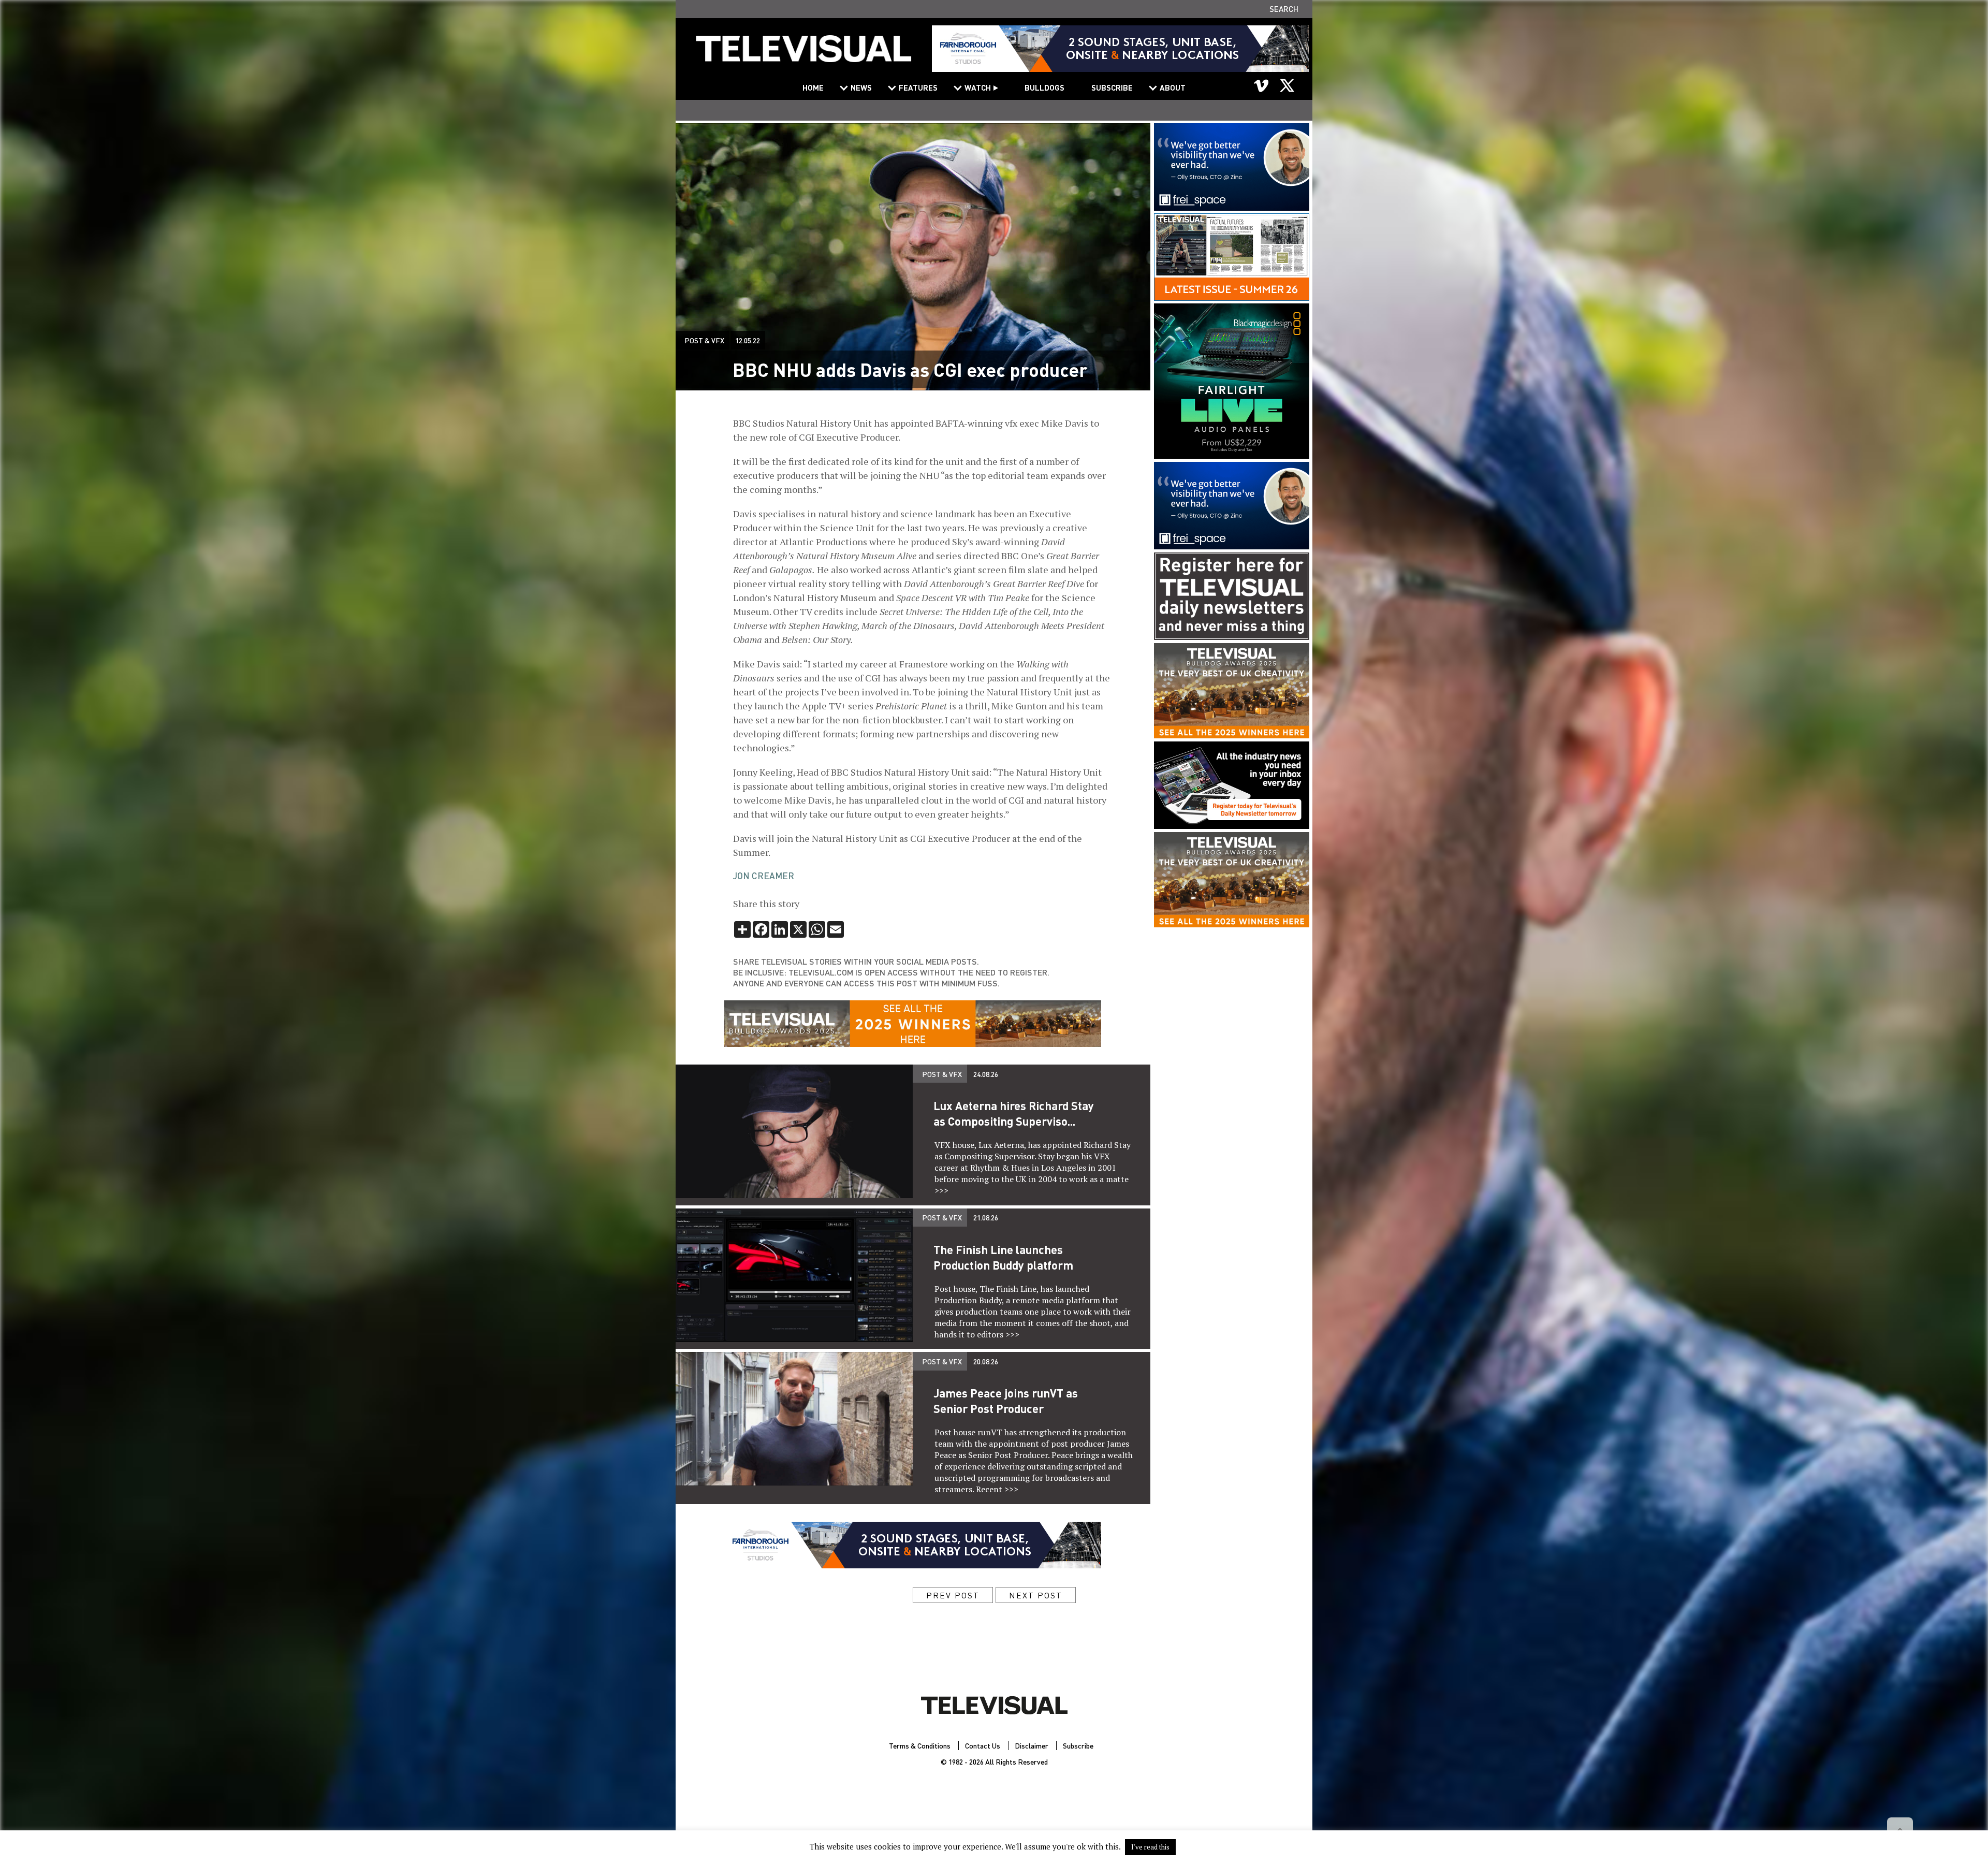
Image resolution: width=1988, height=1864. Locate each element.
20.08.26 (986, 1361)
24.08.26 (986, 1074)
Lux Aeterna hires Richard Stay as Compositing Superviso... (1014, 1113)
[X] (1287, 85)
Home (813, 88)
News (861, 88)
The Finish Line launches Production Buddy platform (1003, 1257)
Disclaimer (1032, 1745)
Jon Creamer (764, 876)
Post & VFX (704, 340)
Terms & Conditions (920, 1745)
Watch (978, 88)
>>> (941, 1190)
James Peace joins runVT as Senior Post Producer (1006, 1401)
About (1173, 88)
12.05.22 (748, 340)
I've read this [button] (1150, 1847)
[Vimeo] (1262, 85)
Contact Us (983, 1745)
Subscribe (1112, 88)
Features (918, 88)
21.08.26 (986, 1217)
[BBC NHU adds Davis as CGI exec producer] (803, 55)
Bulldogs (1044, 88)
